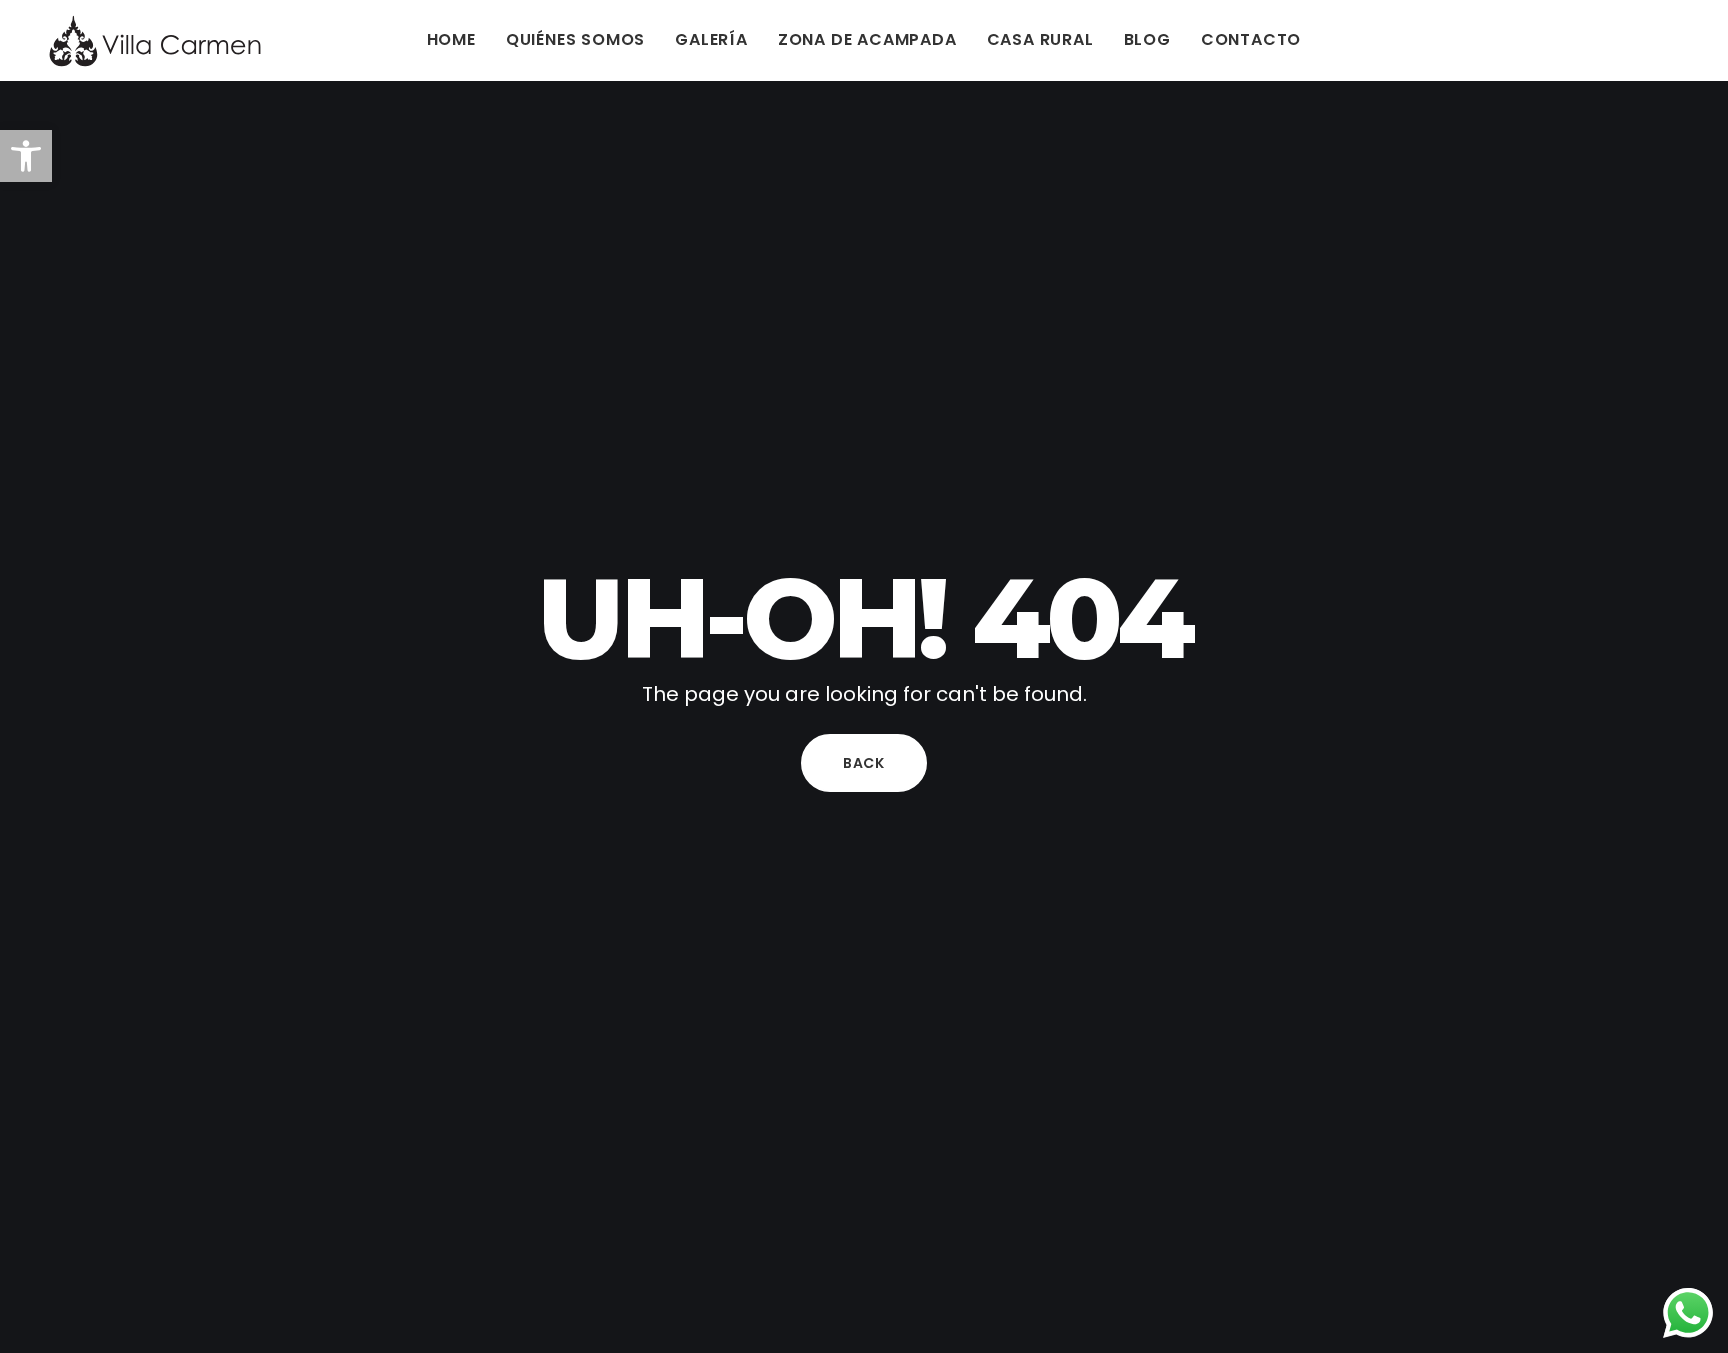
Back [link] (864, 763)
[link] (26, 156)
